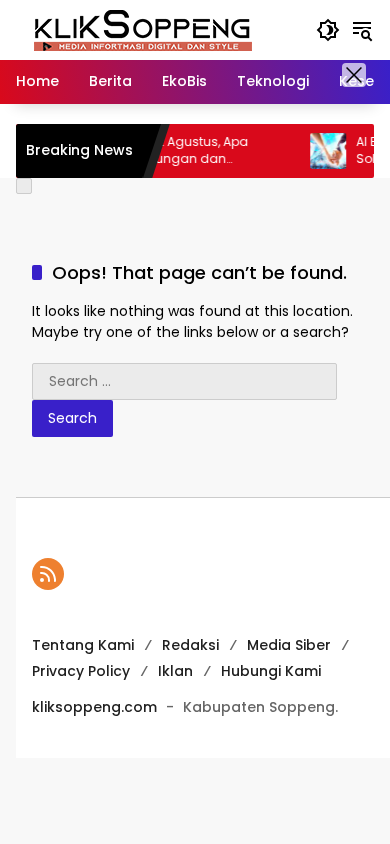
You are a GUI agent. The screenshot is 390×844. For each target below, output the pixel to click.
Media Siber (289, 645)
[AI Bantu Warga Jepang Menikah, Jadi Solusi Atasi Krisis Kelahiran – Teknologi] (318, 151)
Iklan (175, 671)
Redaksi (190, 645)
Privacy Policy (81, 671)
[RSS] (48, 574)
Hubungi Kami (271, 671)
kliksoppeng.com (94, 707)
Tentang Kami (83, 645)
